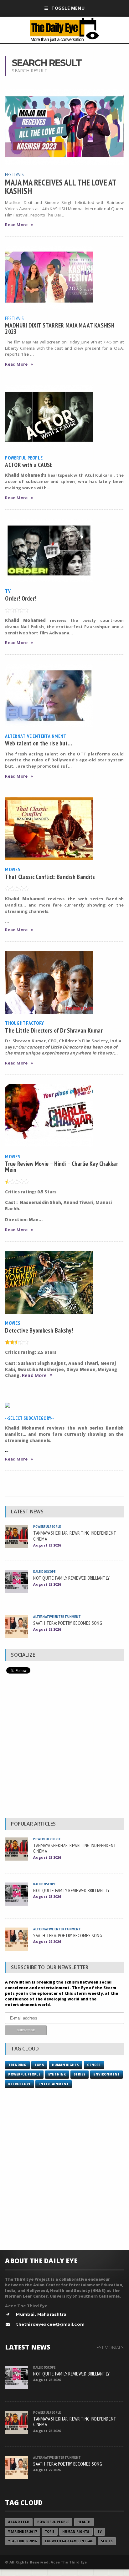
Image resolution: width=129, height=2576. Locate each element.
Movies (12, 869)
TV (8, 591)
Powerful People (24, 458)
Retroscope (19, 2084)
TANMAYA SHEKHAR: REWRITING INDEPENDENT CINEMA (75, 1536)
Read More (16, 225)
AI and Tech (19, 2522)
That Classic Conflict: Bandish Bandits (50, 877)
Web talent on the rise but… (39, 743)
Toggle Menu (68, 8)
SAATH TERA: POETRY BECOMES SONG (67, 1623)
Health (84, 2522)
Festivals (14, 174)
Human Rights (66, 2065)
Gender (94, 2065)
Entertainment (54, 2084)
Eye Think (57, 2074)
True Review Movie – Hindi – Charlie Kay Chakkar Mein (62, 1166)
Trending (17, 2065)
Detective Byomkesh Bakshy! (39, 1330)
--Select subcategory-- (29, 1418)
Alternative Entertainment (36, 736)
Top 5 (39, 2065)
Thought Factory (24, 1023)
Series (80, 2074)
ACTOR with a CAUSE (29, 465)
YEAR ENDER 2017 (22, 2532)
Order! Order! (21, 598)
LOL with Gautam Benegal (69, 2541)
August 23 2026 (47, 1545)
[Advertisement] (64, 1747)
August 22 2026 (47, 1629)
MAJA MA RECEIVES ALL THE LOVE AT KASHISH (61, 186)
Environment (106, 2074)
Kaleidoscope (44, 1571)
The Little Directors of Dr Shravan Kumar (54, 1030)
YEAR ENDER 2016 (22, 2541)
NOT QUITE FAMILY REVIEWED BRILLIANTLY (71, 1578)
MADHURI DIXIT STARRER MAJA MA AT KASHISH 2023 (60, 328)
